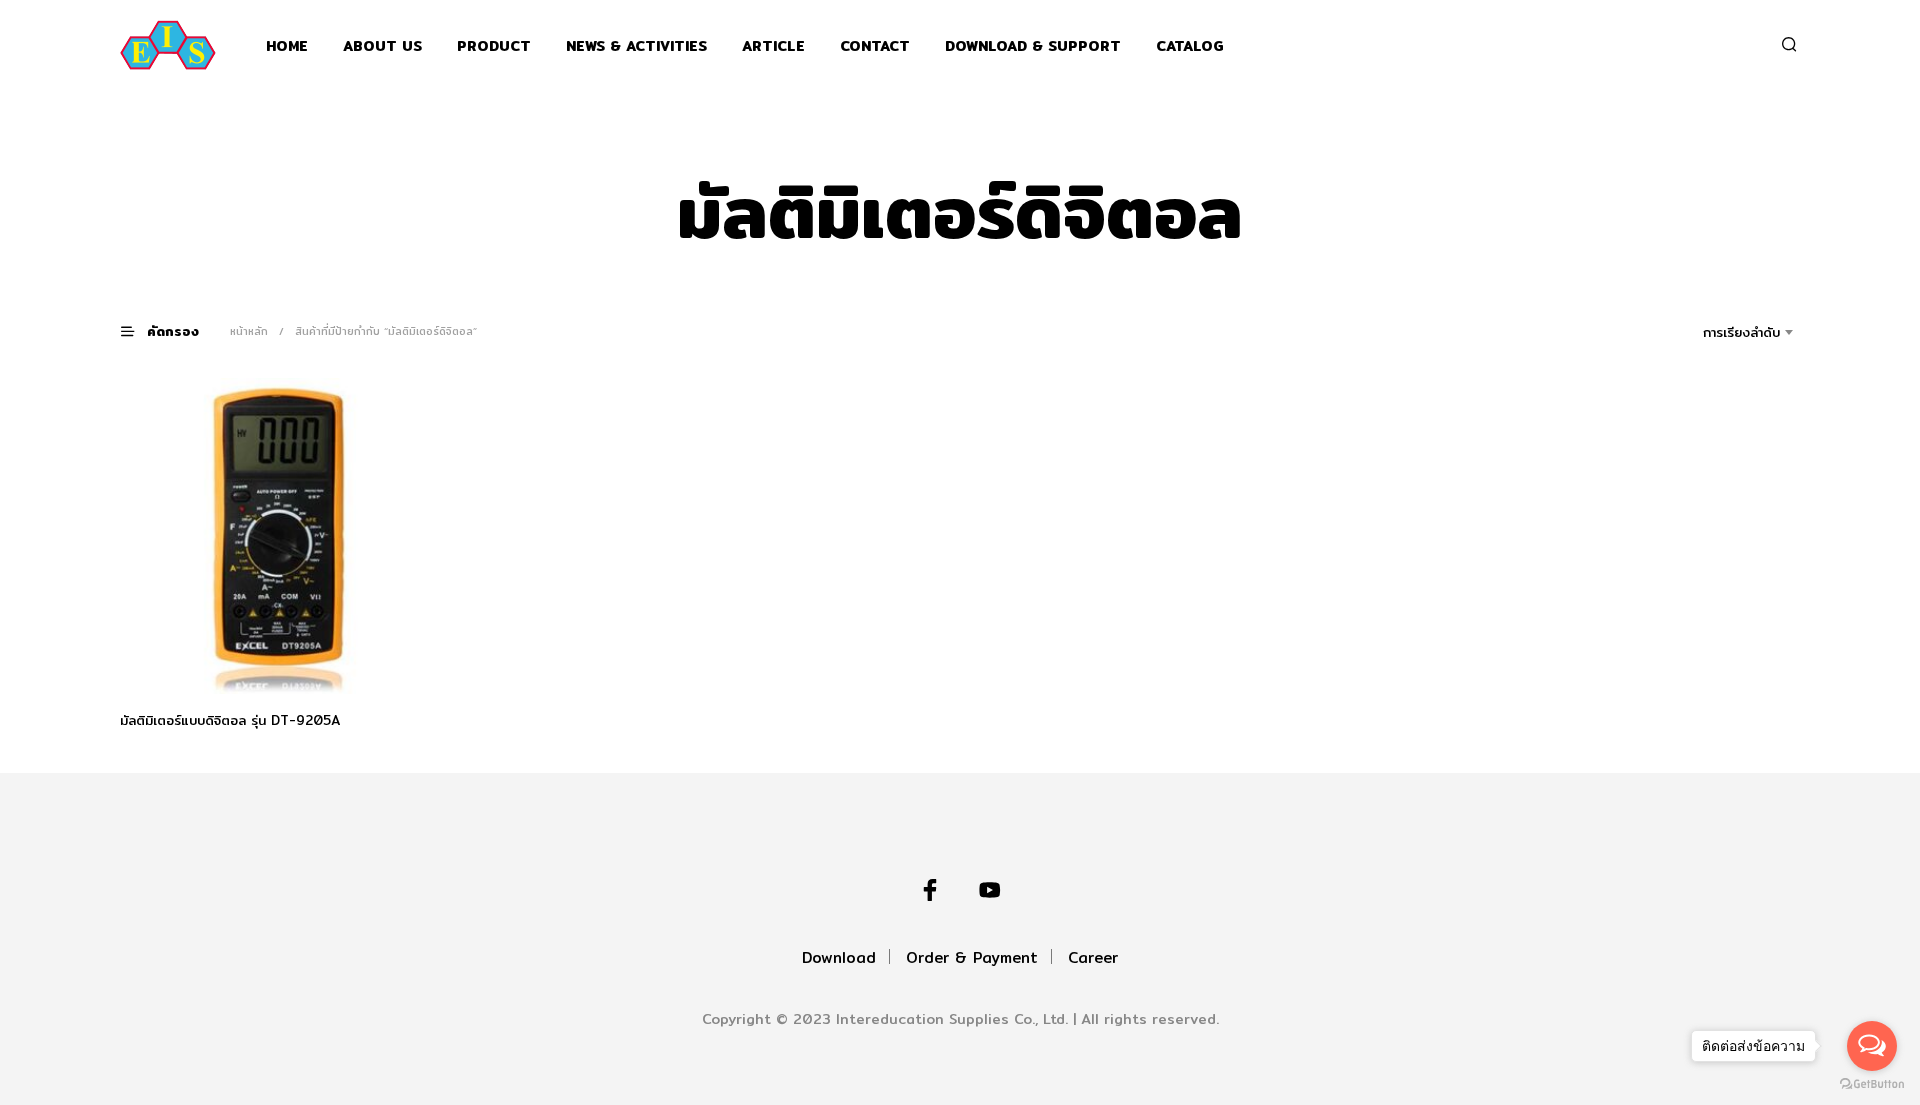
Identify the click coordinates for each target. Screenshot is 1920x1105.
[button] (172, 330)
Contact (875, 46)
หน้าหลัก (249, 331)
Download (839, 957)
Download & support (1033, 46)
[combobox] (1713, 332)
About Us (382, 46)
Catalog (1190, 46)
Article (773, 46)
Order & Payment (972, 957)
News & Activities (636, 46)
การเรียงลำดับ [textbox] (1741, 332)
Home (287, 46)
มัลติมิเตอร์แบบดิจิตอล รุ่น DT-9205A (230, 720)
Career (1093, 957)
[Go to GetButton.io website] (1872, 1084)
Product (494, 46)
